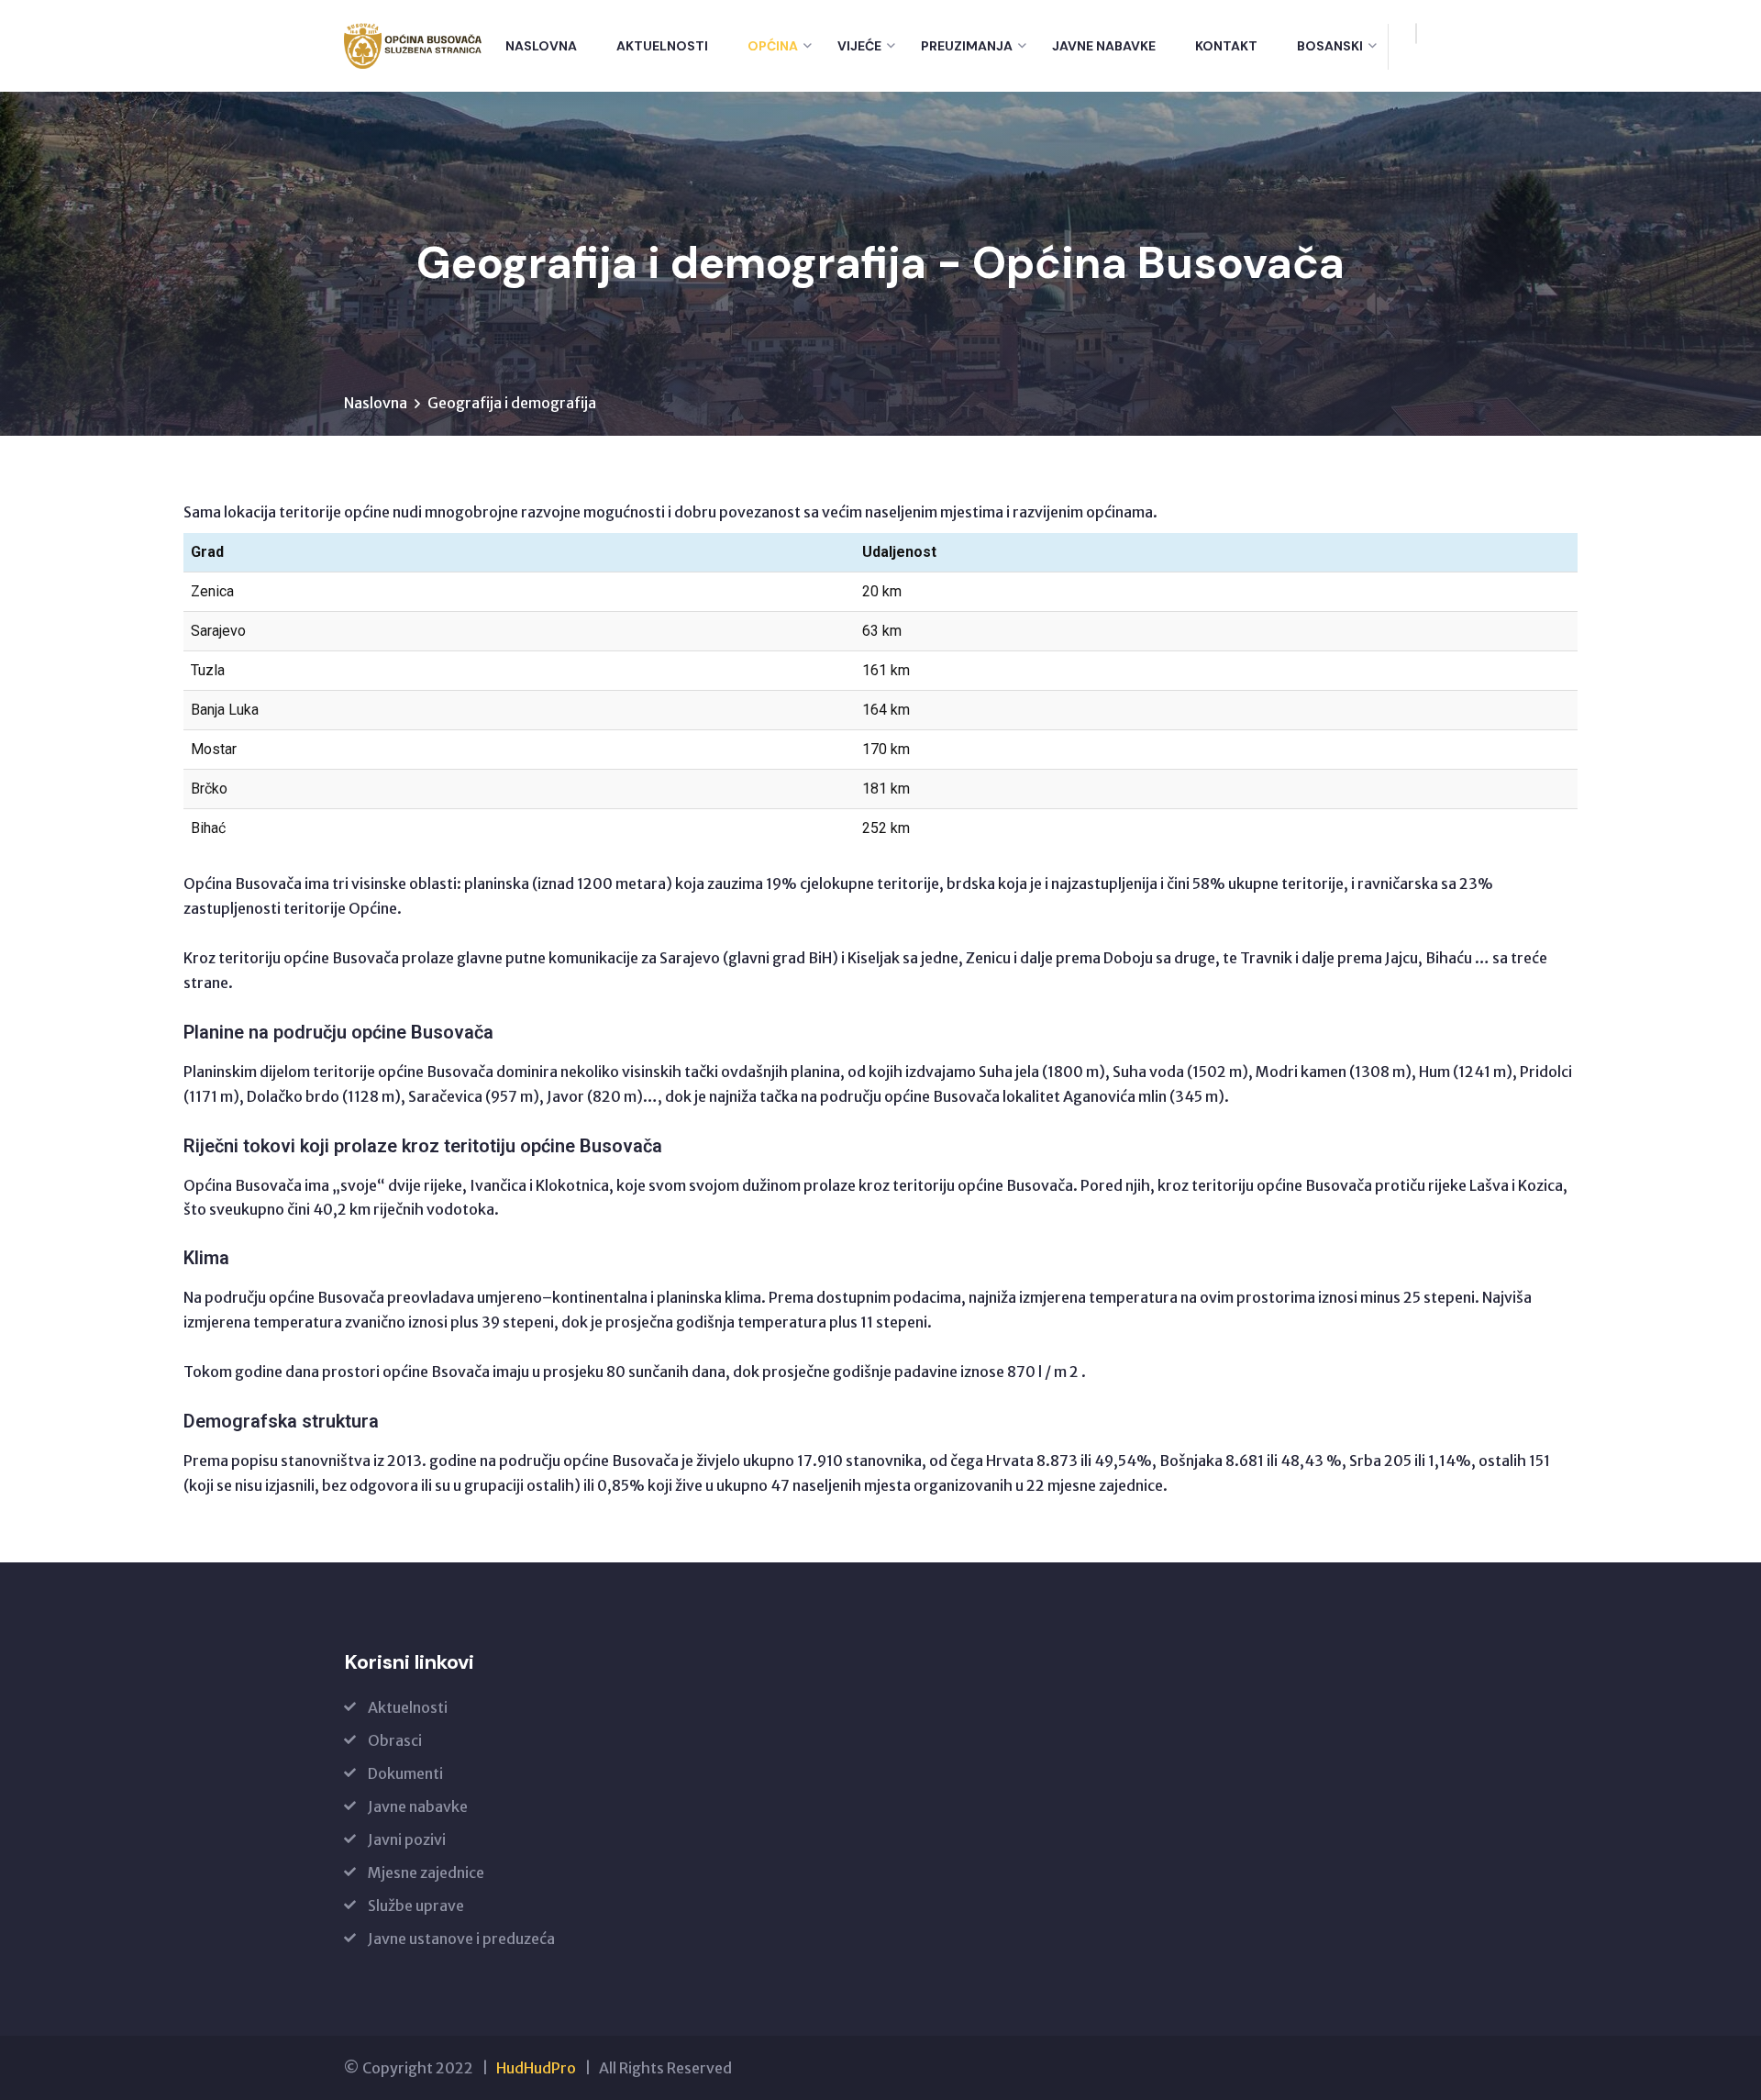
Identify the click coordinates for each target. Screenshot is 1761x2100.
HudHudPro (536, 2068)
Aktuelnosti (662, 46)
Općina (773, 46)
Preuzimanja (967, 46)
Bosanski (1330, 46)
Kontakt (1226, 46)
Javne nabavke (1104, 46)
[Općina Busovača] (413, 46)
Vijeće (859, 46)
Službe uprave (416, 1906)
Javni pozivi (407, 1839)
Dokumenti (405, 1773)
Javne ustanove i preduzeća (461, 1939)
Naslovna (541, 46)
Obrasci (395, 1740)
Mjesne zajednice (426, 1872)
